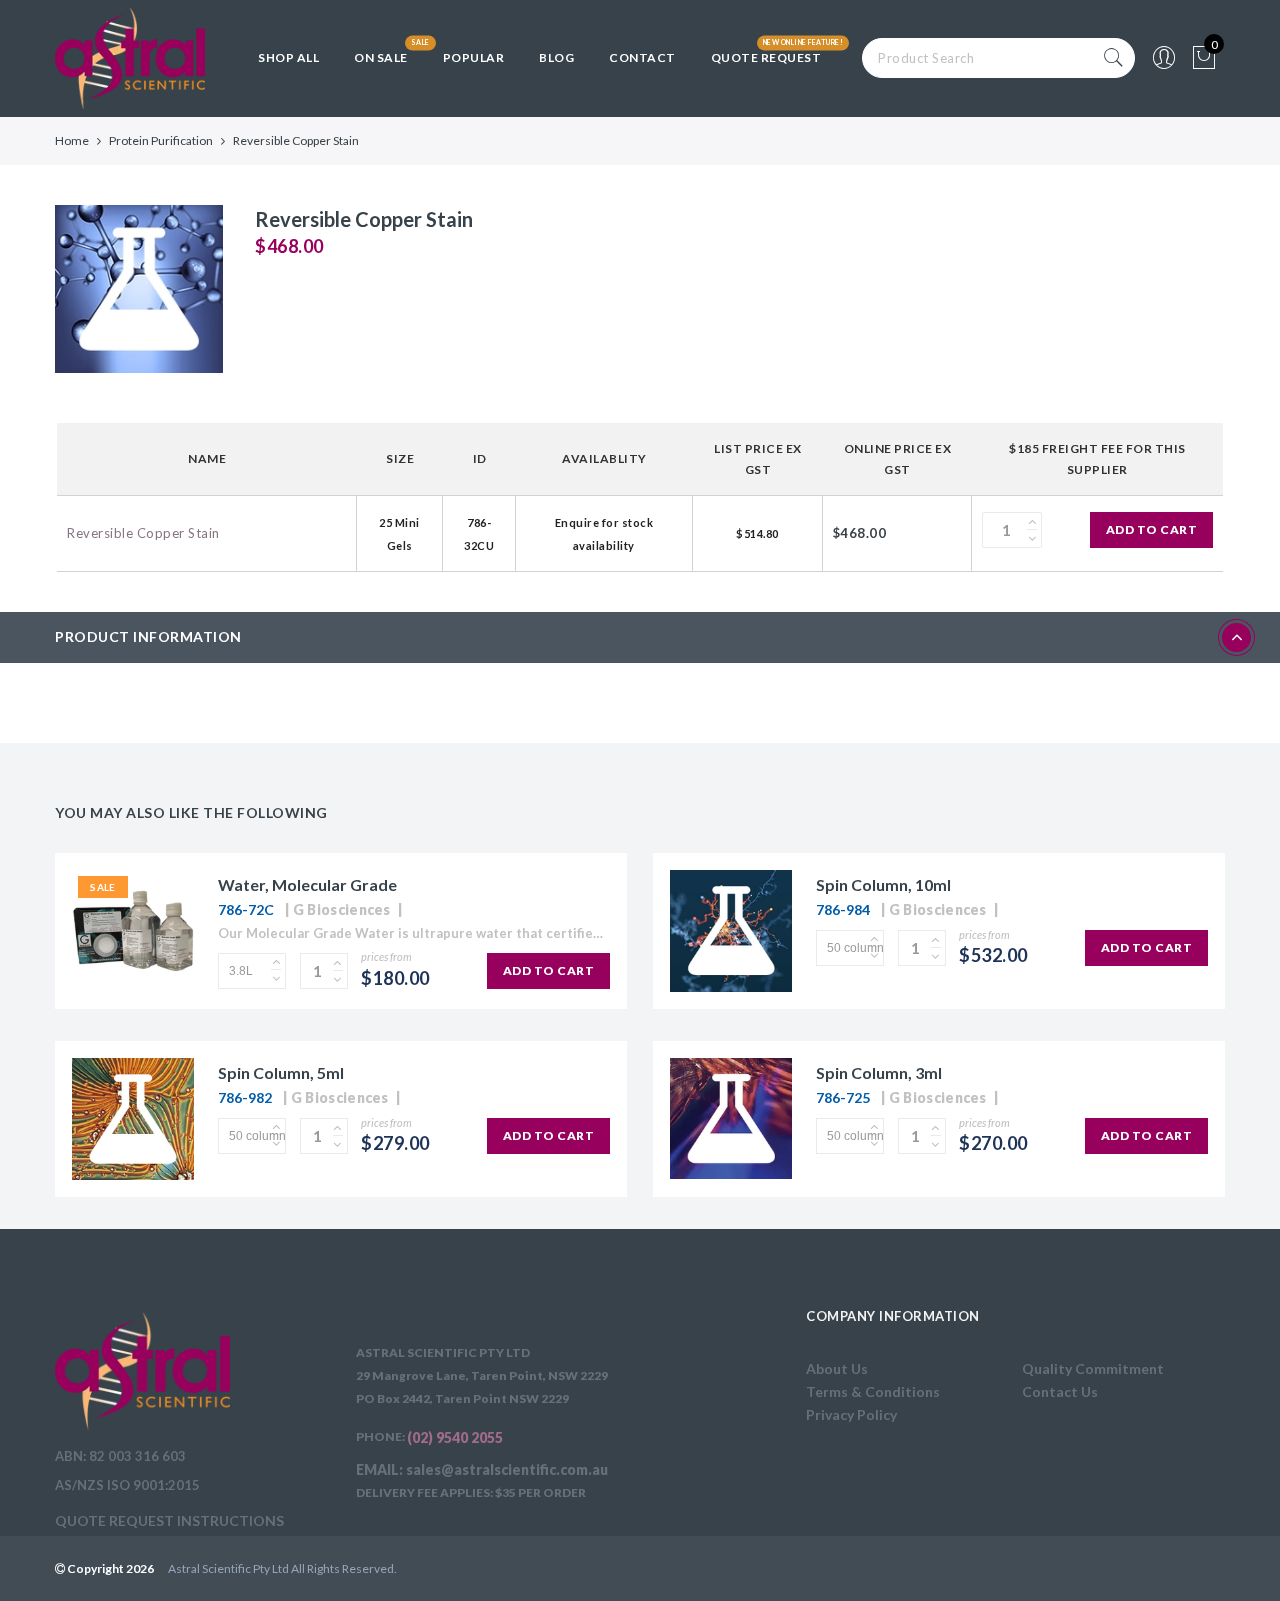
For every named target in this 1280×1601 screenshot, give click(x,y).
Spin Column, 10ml (883, 884)
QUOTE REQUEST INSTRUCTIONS (169, 1520)
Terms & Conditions (873, 1391)
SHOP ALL (288, 57)
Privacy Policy (851, 1414)
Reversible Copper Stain (143, 533)
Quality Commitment (1093, 1368)
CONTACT (642, 57)
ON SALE (381, 57)
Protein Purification (161, 140)
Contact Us (1060, 1391)
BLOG (556, 57)
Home (72, 140)
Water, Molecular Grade (307, 884)
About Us (837, 1368)
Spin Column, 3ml (879, 1072)
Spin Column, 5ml (281, 1072)
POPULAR (474, 57)
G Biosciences (342, 909)
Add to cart (1152, 529)
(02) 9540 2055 (455, 1437)
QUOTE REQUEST (766, 57)
